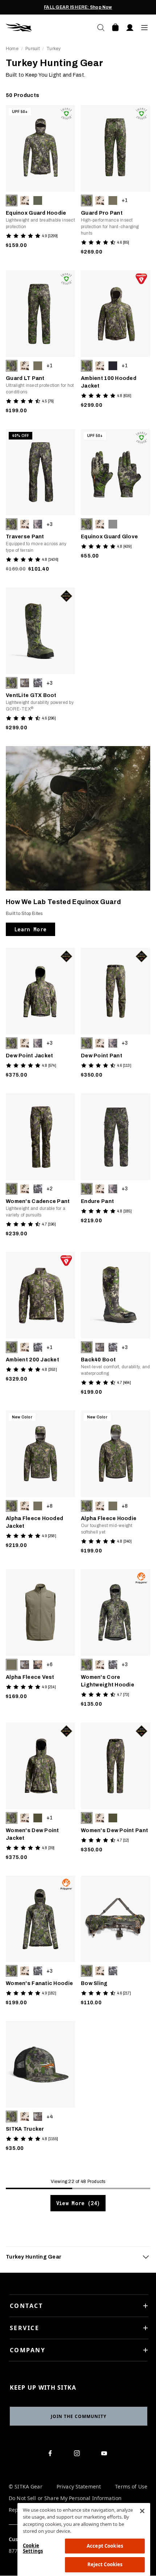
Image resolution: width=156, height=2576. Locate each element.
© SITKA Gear (26, 2487)
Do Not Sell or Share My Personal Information (65, 2498)
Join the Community (79, 2416)
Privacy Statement (79, 2487)
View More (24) (78, 2203)
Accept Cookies (105, 2546)
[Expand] (146, 2257)
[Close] (142, 2511)
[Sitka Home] (42, 28)
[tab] (78, 2257)
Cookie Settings (33, 2548)
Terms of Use (131, 2487)
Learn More (30, 929)
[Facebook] (51, 2455)
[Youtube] (106, 2455)
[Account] (130, 28)
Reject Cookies (105, 2564)
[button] (12, 201)
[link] (40, 182)
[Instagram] (79, 2455)
